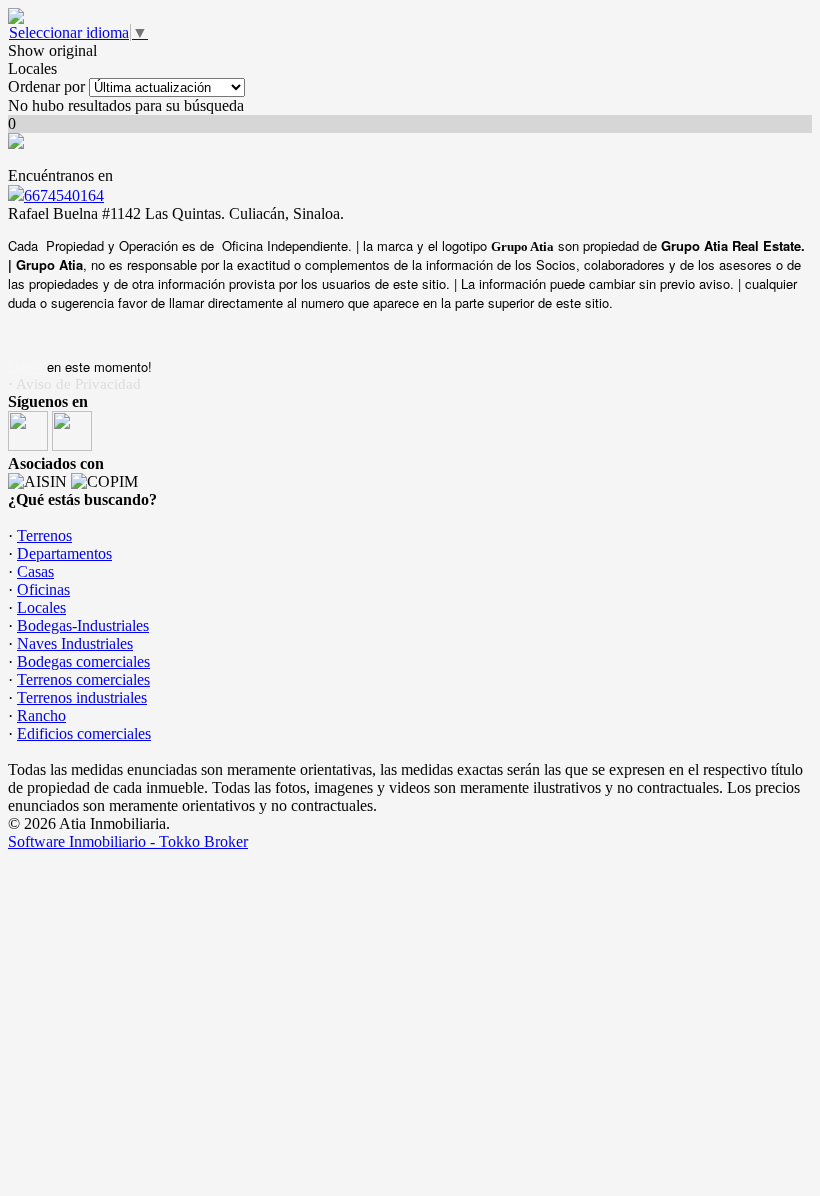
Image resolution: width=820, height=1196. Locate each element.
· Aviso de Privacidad (74, 384)
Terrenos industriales (82, 697)
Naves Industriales (75, 643)
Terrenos (44, 535)
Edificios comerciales (84, 733)
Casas (35, 571)
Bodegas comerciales (83, 661)
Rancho (41, 715)
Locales (41, 607)
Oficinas (43, 589)
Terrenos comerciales (83, 679)
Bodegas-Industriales (83, 625)
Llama (25, 366)
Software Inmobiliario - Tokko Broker (128, 841)
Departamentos (64, 553)
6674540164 (64, 195)
